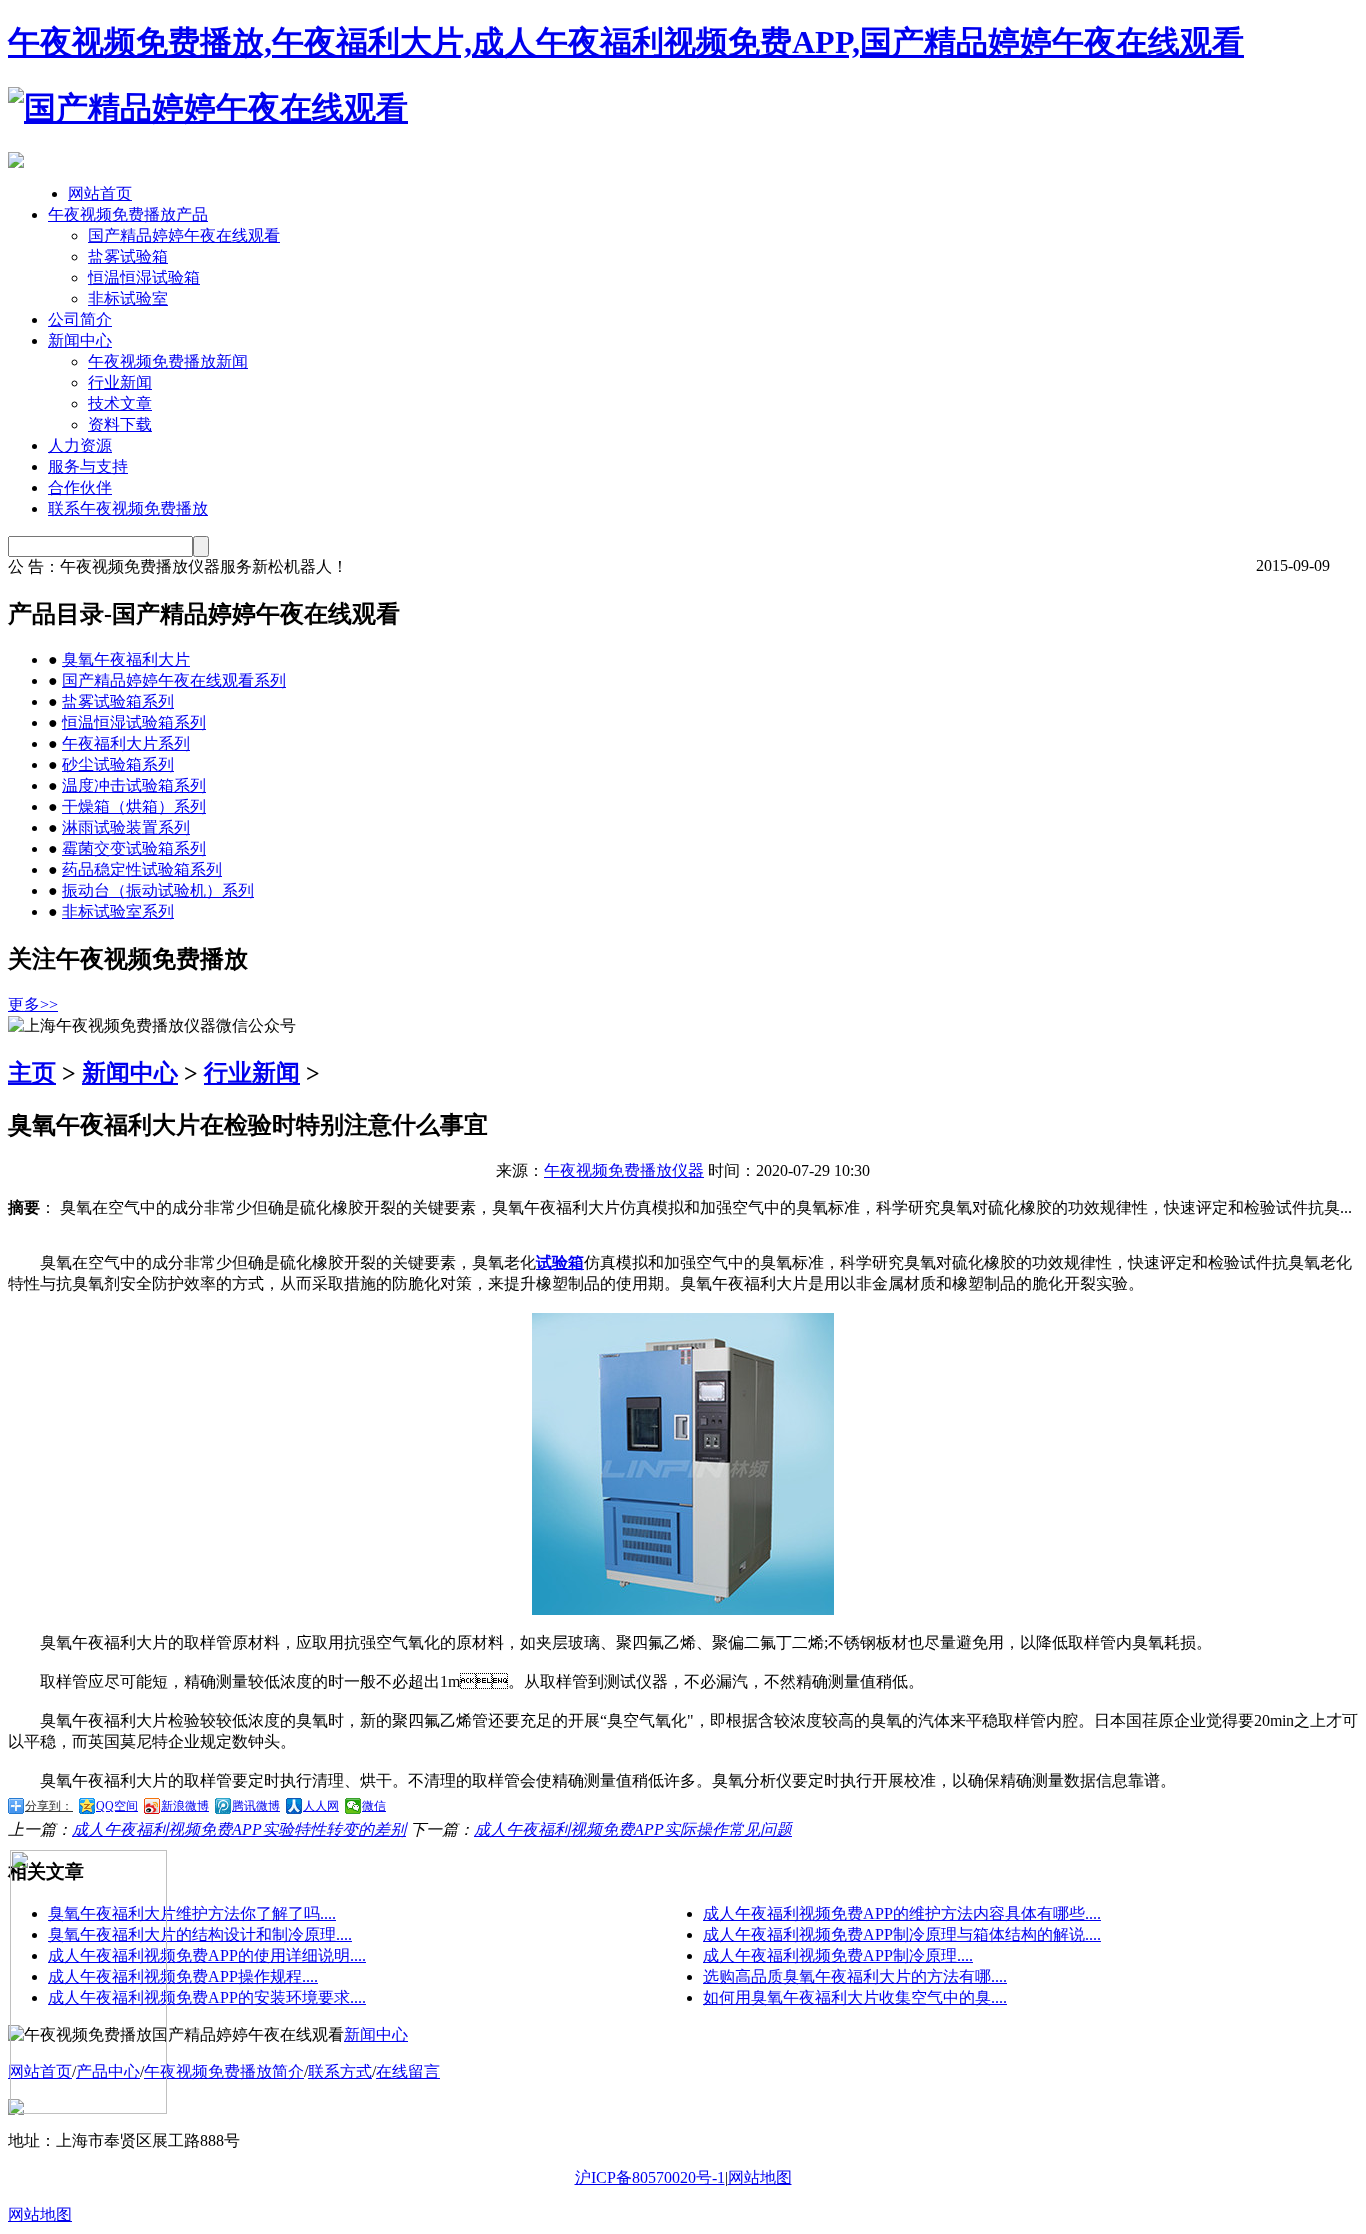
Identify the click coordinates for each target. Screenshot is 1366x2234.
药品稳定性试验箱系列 (142, 869)
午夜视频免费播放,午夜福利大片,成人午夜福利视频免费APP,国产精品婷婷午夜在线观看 (626, 42)
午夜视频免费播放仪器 (624, 1170)
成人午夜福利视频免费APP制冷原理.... (838, 1955)
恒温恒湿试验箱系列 (134, 722)
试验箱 (560, 1262)
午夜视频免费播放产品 (128, 214)
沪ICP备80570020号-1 (650, 2177)
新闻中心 (80, 340)
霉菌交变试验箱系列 (134, 848)
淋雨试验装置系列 (126, 827)
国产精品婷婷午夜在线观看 (184, 235)
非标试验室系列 (118, 911)
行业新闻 (120, 382)
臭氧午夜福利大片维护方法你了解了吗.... (192, 1913)
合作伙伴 (80, 487)
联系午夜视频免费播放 (128, 508)
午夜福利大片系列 (126, 743)
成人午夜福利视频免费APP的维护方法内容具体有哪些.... (902, 1913)
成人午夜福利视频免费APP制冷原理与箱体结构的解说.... (902, 1934)
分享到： (49, 1806)
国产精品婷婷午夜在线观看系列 (174, 680)
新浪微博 (185, 1806)
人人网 (321, 1806)
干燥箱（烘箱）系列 (134, 806)
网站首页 (100, 193)
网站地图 (760, 2177)
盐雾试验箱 (128, 256)
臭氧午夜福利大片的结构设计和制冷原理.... (200, 1934)
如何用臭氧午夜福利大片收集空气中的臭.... (855, 1997)
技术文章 (120, 403)
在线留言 (408, 2071)
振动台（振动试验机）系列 (158, 890)
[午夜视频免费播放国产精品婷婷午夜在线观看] (208, 108)
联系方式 (340, 2071)
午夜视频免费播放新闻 (168, 361)
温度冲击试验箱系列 (134, 785)
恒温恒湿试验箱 (144, 277)
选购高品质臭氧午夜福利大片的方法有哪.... (855, 1976)
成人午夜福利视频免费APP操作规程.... (183, 1976)
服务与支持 (88, 466)
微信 (374, 1806)
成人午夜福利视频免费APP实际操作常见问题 (633, 1829)
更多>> (33, 1004)
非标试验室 (128, 298)
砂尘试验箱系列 (118, 764)
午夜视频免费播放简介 (224, 2071)
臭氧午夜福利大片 (126, 659)
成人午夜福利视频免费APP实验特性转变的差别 (239, 1829)
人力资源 (80, 445)
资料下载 (120, 424)
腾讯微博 (256, 1806)
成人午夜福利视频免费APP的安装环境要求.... (207, 1997)
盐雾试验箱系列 (118, 701)
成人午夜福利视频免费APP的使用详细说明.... (207, 1955)
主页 (32, 1073)
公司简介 (80, 319)
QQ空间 (117, 1806)
